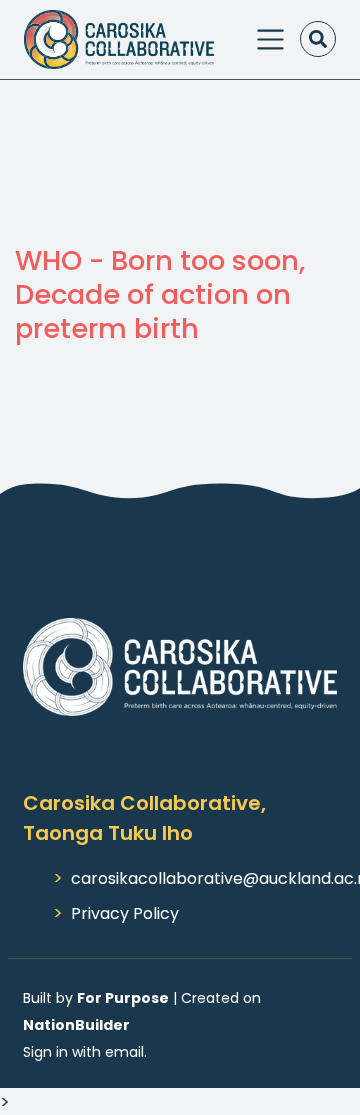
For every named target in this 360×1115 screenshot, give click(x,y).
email (124, 1052)
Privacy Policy (125, 913)
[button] (318, 39)
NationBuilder (76, 1025)
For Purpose (123, 998)
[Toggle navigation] (270, 39)
